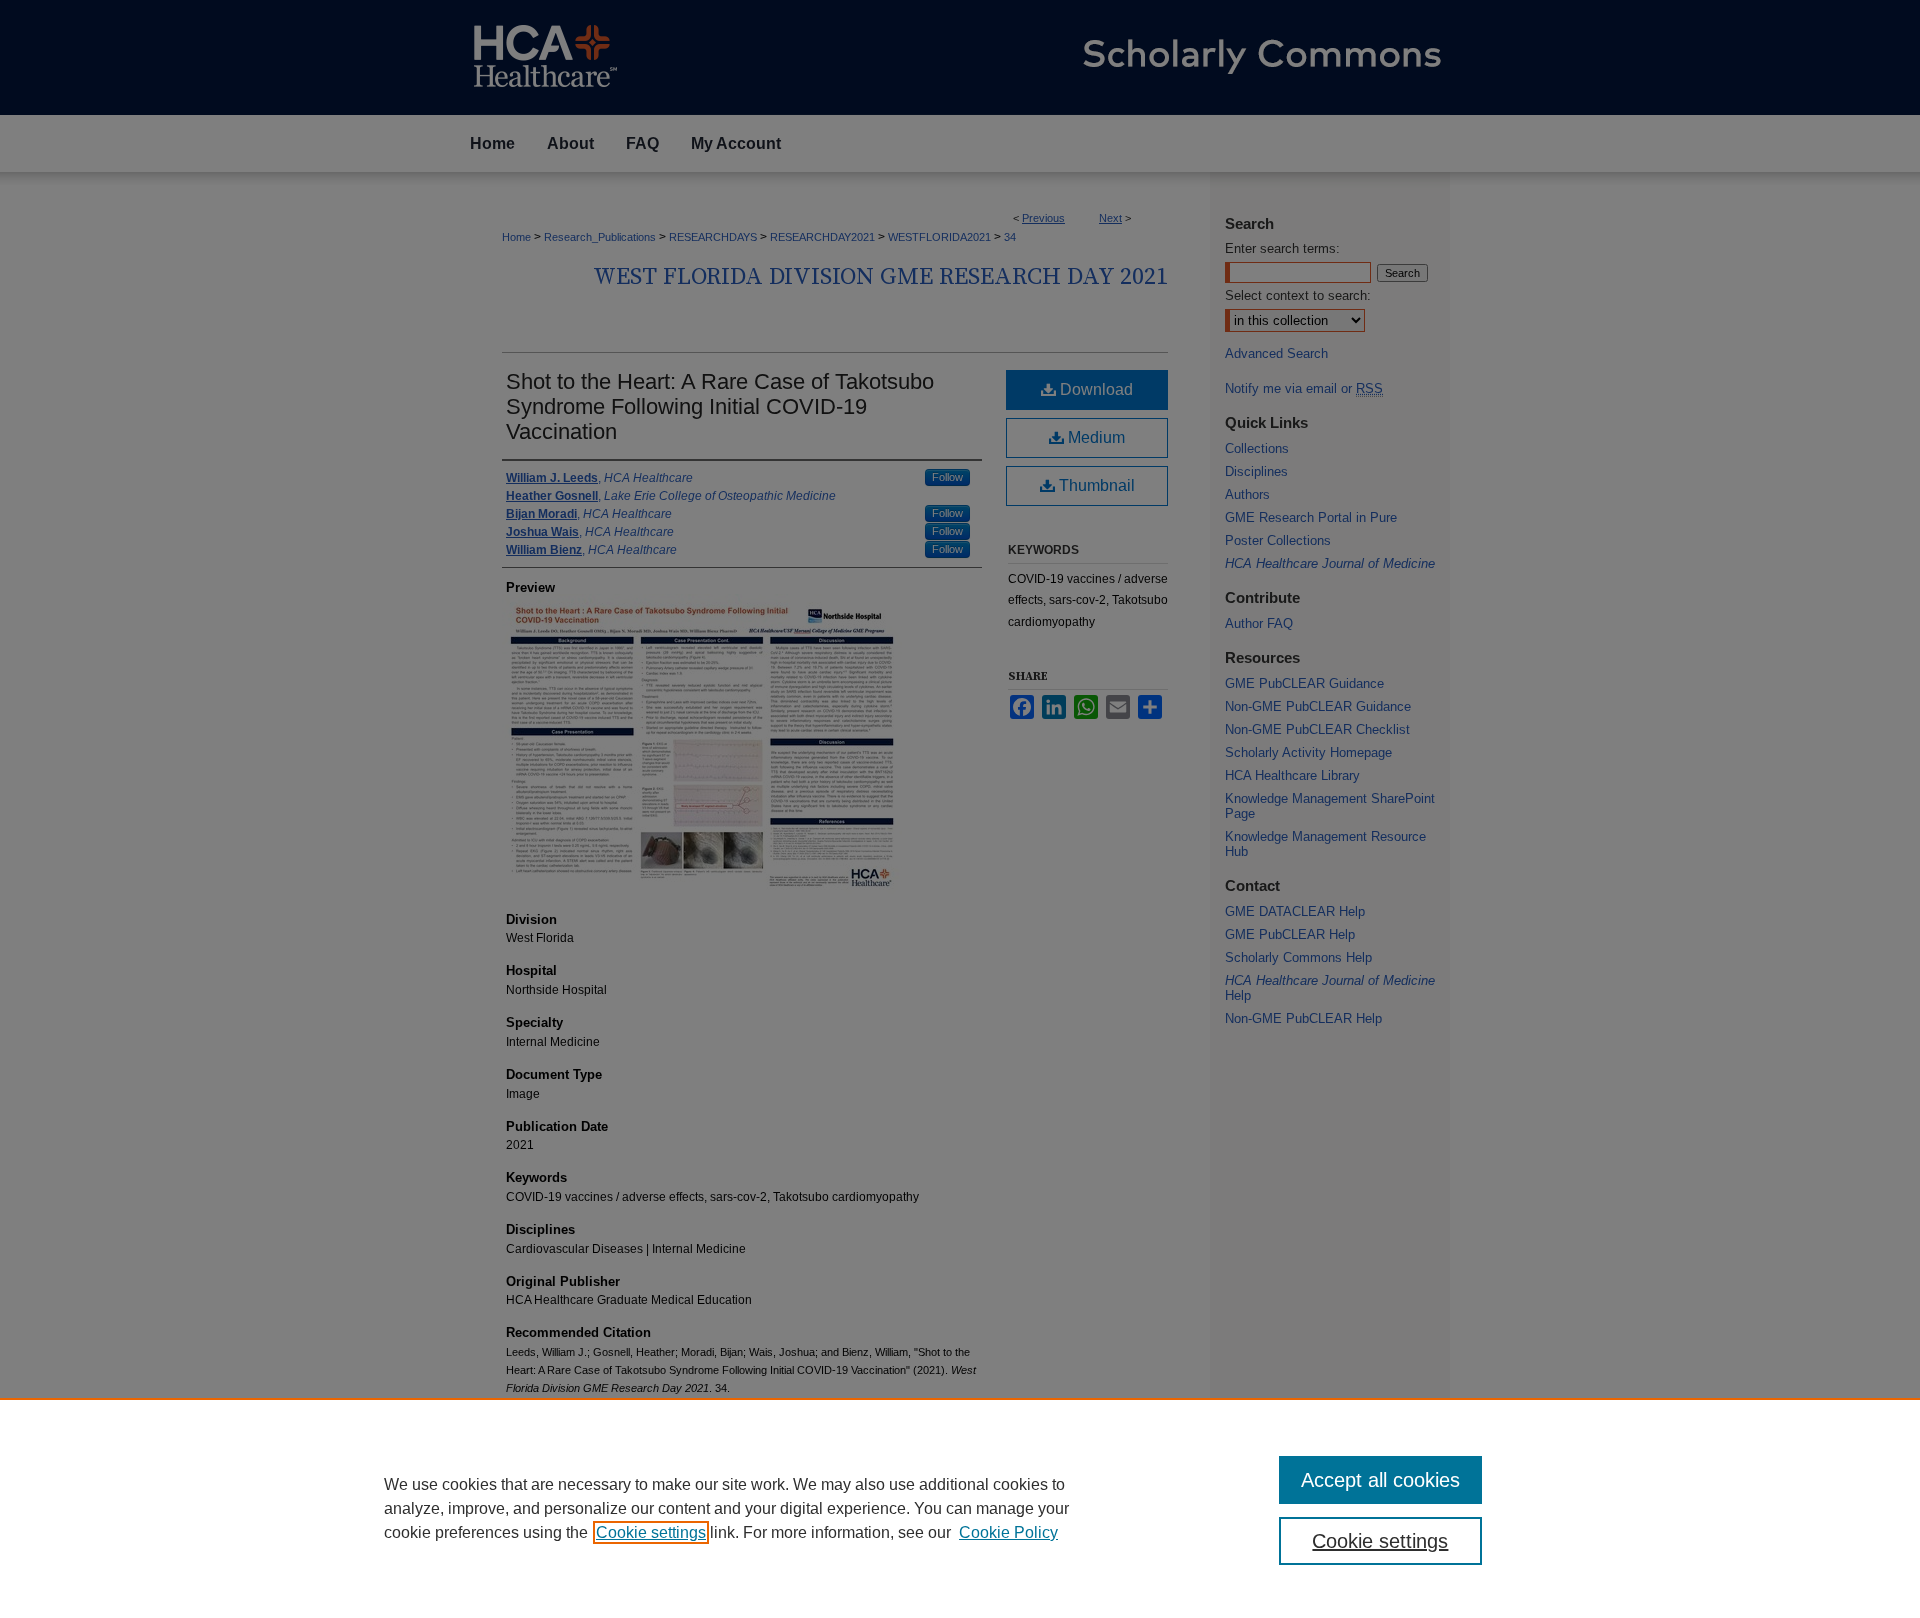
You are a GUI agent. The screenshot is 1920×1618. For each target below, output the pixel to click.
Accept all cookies (1380, 1480)
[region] (960, 1508)
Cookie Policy (1008, 1532)
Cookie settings (651, 1532)
